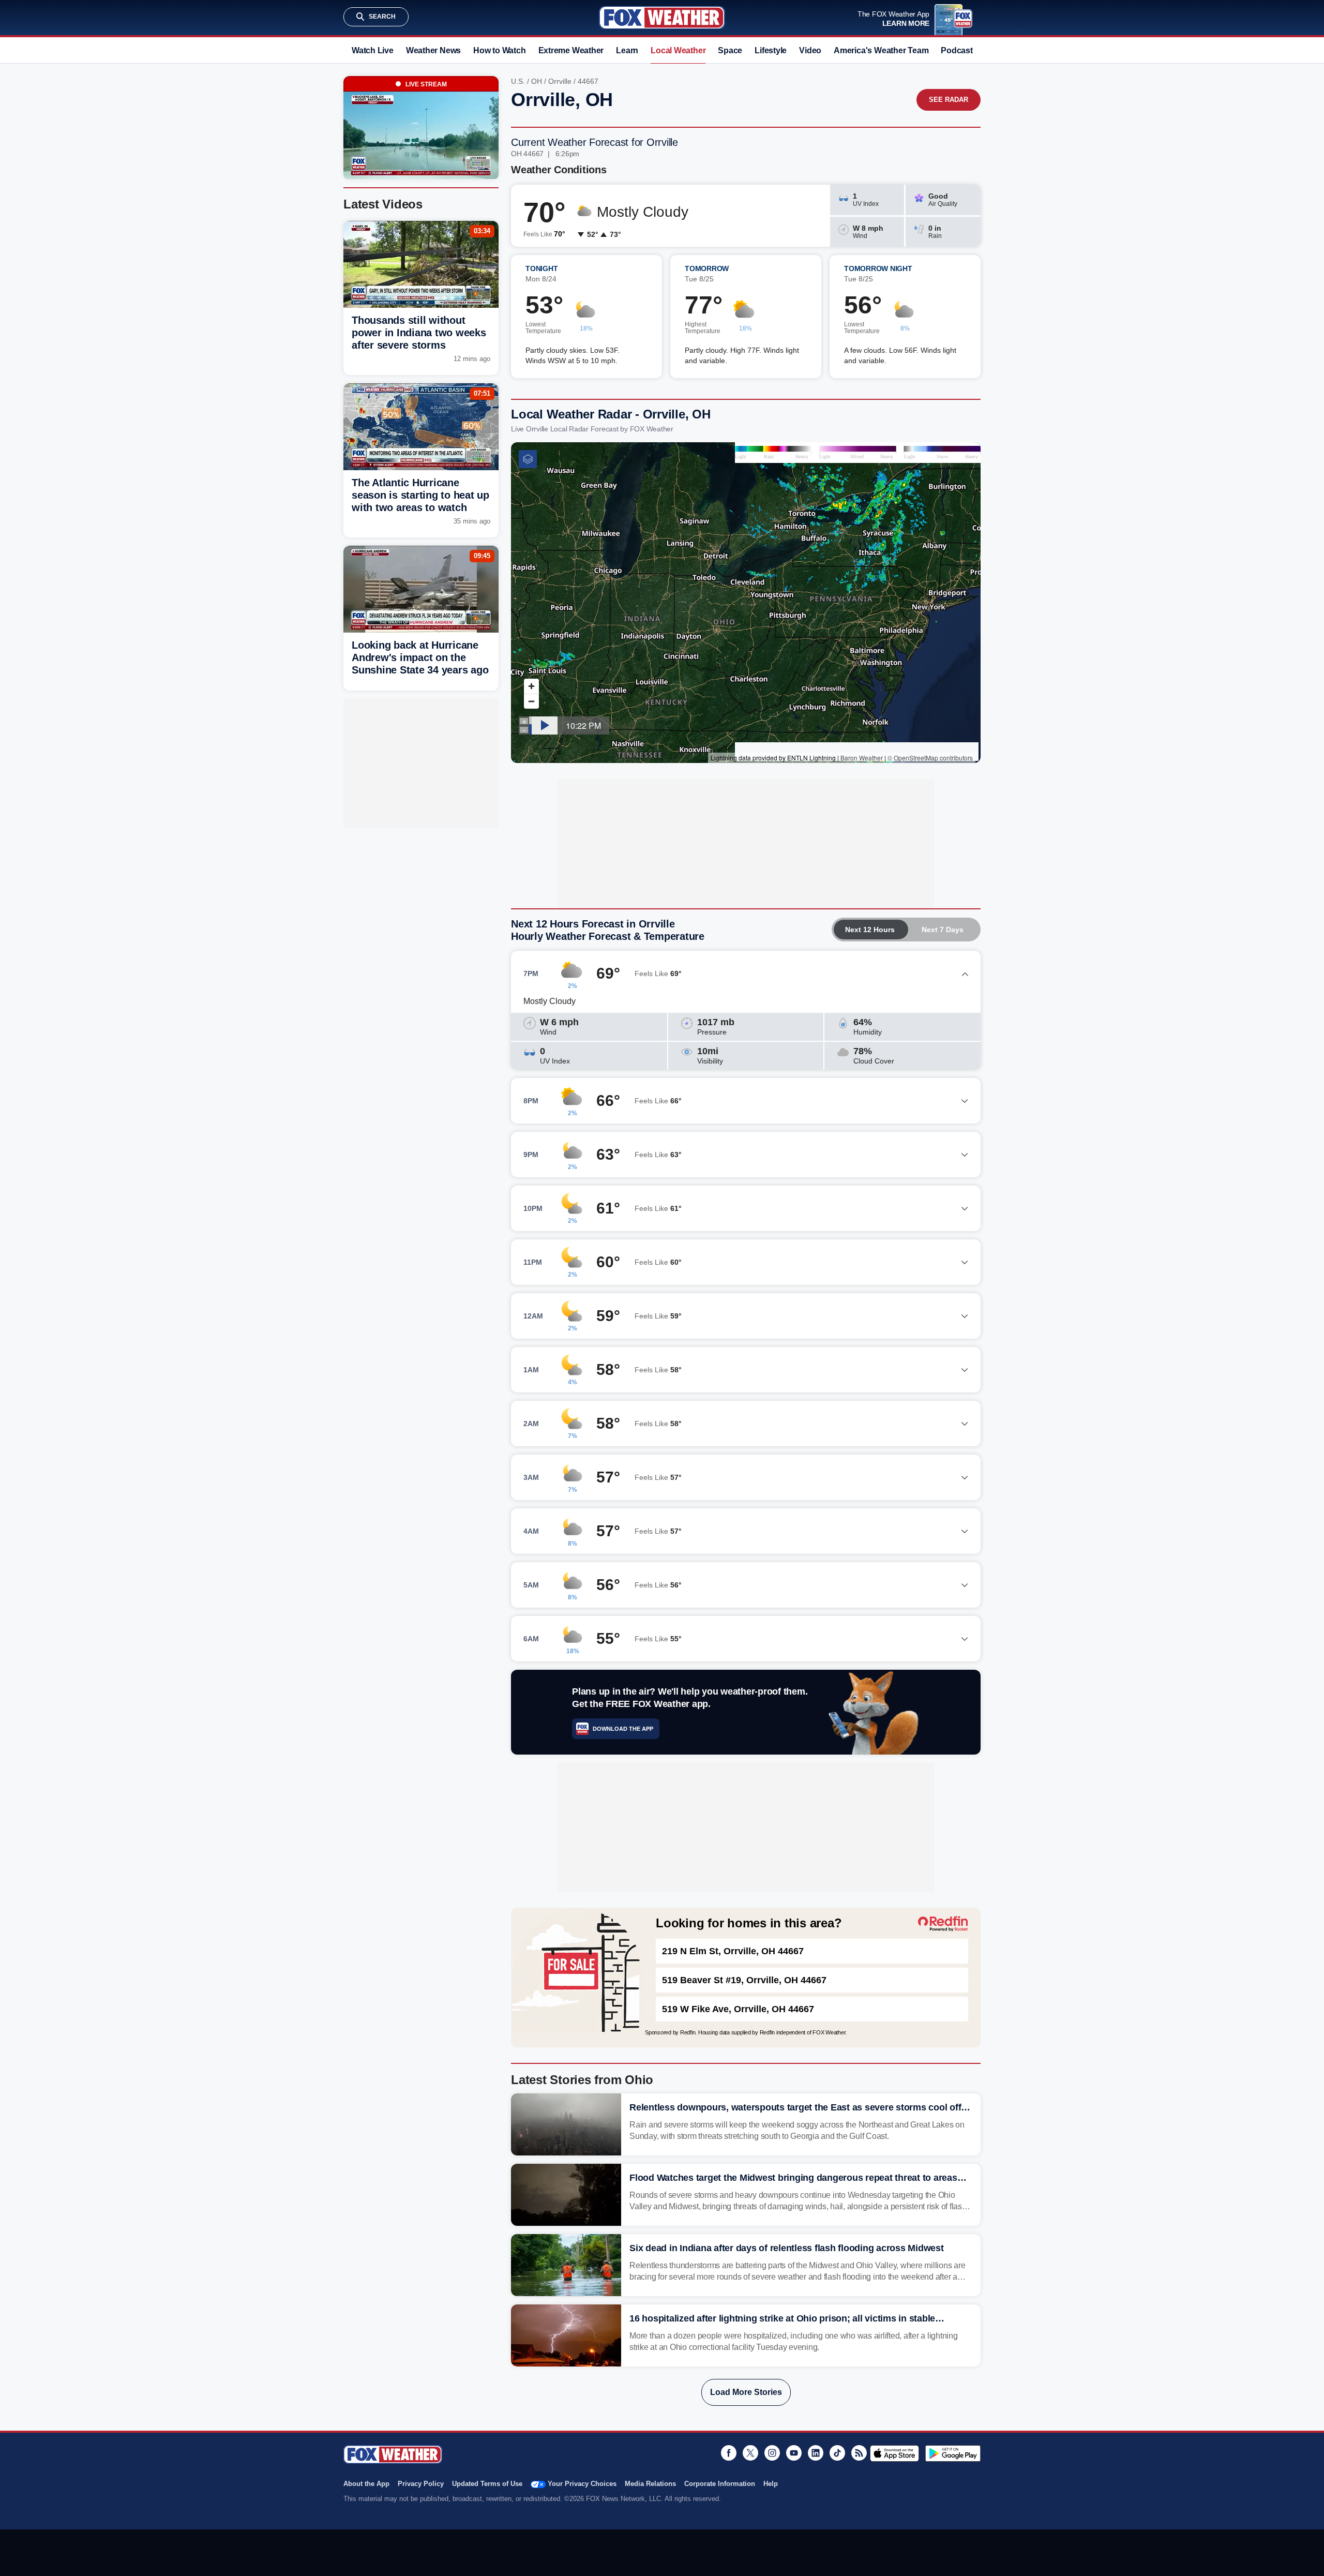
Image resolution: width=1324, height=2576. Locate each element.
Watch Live (373, 50)
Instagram (772, 2453)
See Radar (949, 100)
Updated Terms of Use (487, 2484)
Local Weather (678, 50)
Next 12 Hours (870, 930)
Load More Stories (746, 2392)
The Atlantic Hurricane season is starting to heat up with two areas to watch (420, 495)
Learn (627, 50)
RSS (859, 2453)
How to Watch (499, 50)
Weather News (433, 50)
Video (810, 50)
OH (537, 81)
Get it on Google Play (953, 2453)
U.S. (518, 81)
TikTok (837, 2453)
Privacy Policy (421, 2484)
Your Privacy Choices (582, 2484)
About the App (366, 2484)
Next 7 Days (943, 930)
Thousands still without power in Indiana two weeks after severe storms (419, 333)
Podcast (957, 50)
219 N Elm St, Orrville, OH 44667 (733, 1951)
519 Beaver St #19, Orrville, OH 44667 (744, 1980)
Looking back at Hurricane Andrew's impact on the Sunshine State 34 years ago (420, 657)
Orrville (560, 81)
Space (730, 50)
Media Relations (650, 2484)
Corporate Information (720, 2484)
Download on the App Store (894, 2453)
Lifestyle (771, 50)
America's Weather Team (881, 50)
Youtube (794, 2453)
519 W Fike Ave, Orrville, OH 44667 (738, 2009)
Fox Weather (662, 18)
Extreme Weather (571, 50)
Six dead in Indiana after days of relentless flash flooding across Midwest (787, 2248)
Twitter (750, 2453)
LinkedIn (816, 2453)
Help (771, 2484)
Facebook (729, 2453)
